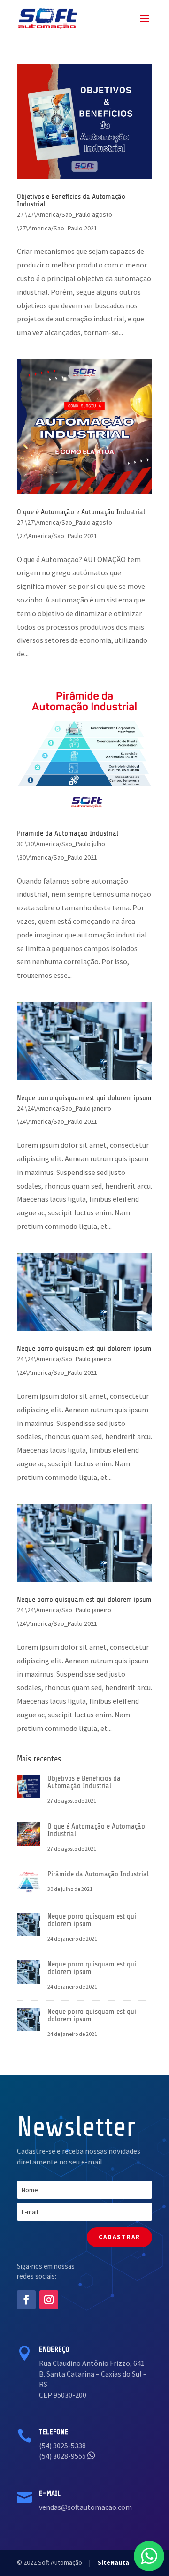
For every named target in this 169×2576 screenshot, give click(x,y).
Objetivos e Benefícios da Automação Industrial (71, 200)
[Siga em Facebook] (26, 2300)
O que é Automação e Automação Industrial (81, 512)
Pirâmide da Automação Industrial (68, 833)
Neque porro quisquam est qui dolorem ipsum (84, 1098)
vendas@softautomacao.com (85, 2507)
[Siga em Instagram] (49, 2300)
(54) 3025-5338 (62, 2446)
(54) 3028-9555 (63, 2456)
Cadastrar (119, 2237)
